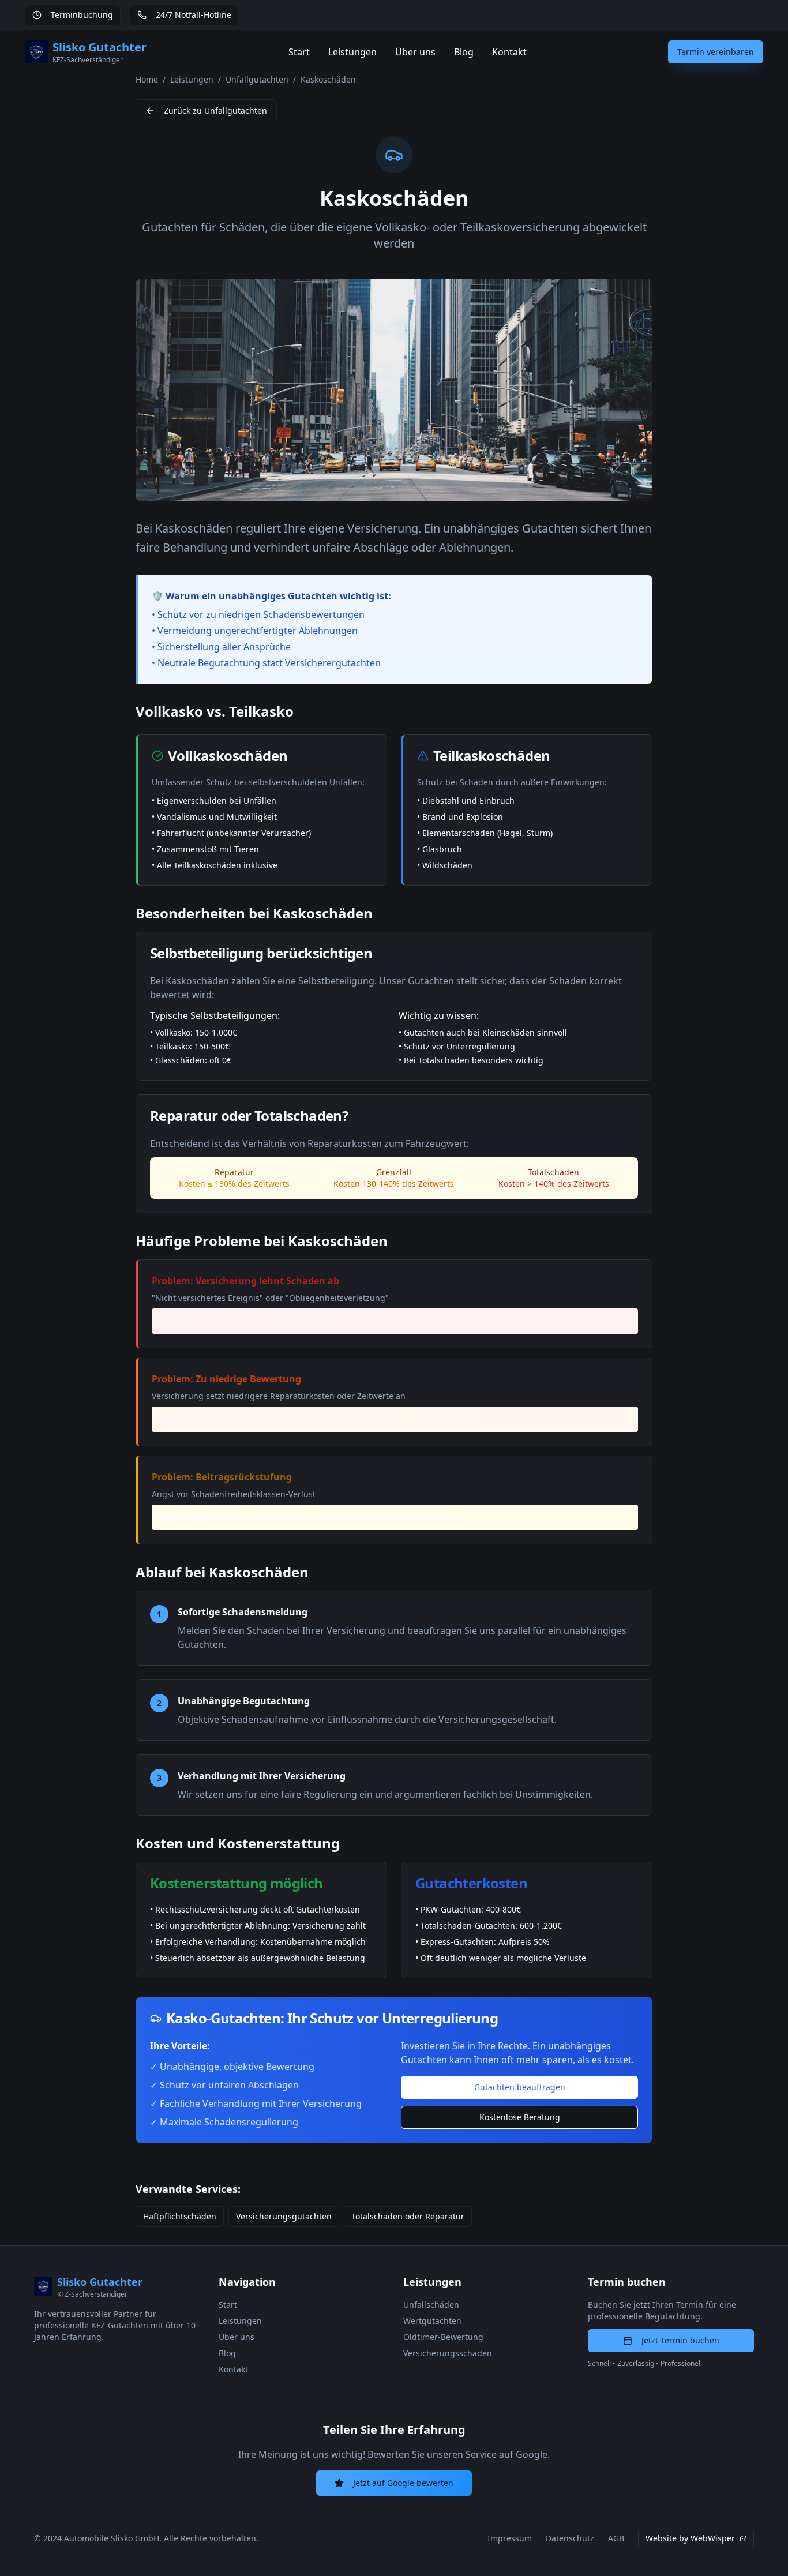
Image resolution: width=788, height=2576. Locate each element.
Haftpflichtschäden (180, 2216)
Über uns (415, 52)
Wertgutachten (432, 2321)
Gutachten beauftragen (520, 2087)
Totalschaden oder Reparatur (408, 2216)
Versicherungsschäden (448, 2353)
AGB (616, 2538)
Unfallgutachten (257, 79)
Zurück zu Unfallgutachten (215, 110)
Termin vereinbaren (716, 52)
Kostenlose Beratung (520, 2117)
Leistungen (352, 52)
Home (147, 79)
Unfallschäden (431, 2305)
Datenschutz (570, 2538)
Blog (464, 52)
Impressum (510, 2538)
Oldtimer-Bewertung (443, 2337)
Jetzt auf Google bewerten (403, 2483)
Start (299, 52)
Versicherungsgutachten (284, 2216)
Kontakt (509, 52)
